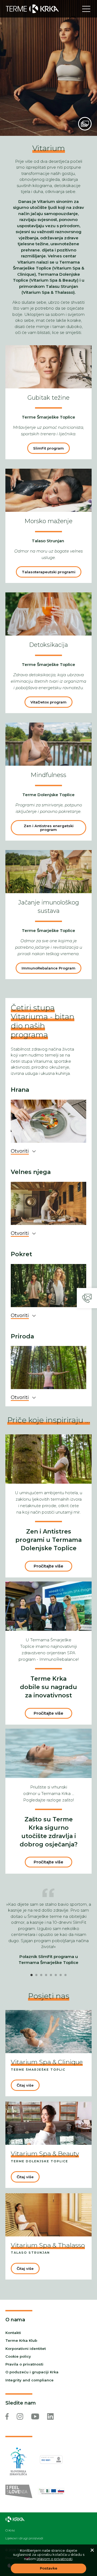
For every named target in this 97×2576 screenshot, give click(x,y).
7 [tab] (61, 1975)
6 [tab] (56, 1975)
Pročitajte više (48, 1566)
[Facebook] (7, 2416)
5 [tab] (51, 1975)
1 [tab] (32, 1975)
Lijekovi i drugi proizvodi (24, 2538)
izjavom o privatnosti (55, 2559)
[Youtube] (35, 2416)
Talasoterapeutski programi (49, 572)
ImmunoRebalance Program (48, 968)
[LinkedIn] (50, 2416)
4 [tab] (46, 1975)
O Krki (10, 2530)
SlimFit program (48, 448)
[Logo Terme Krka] (32, 9)
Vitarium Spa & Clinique (47, 2062)
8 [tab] (65, 1975)
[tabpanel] (48, 1934)
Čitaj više (25, 2085)
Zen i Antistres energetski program (49, 828)
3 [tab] (41, 1975)
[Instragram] (20, 2416)
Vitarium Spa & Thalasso (48, 2245)
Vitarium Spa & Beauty (45, 2154)
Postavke (49, 2568)
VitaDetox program (48, 702)
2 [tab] (36, 1975)
